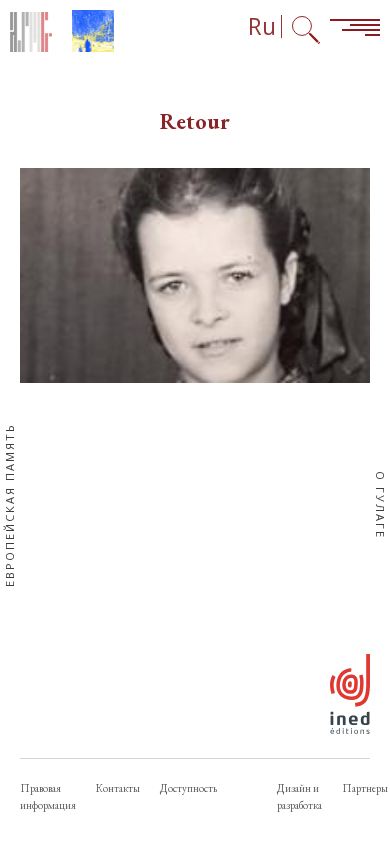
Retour (195, 121)
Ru (262, 26)
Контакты (118, 788)
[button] (195, 275)
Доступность (188, 788)
